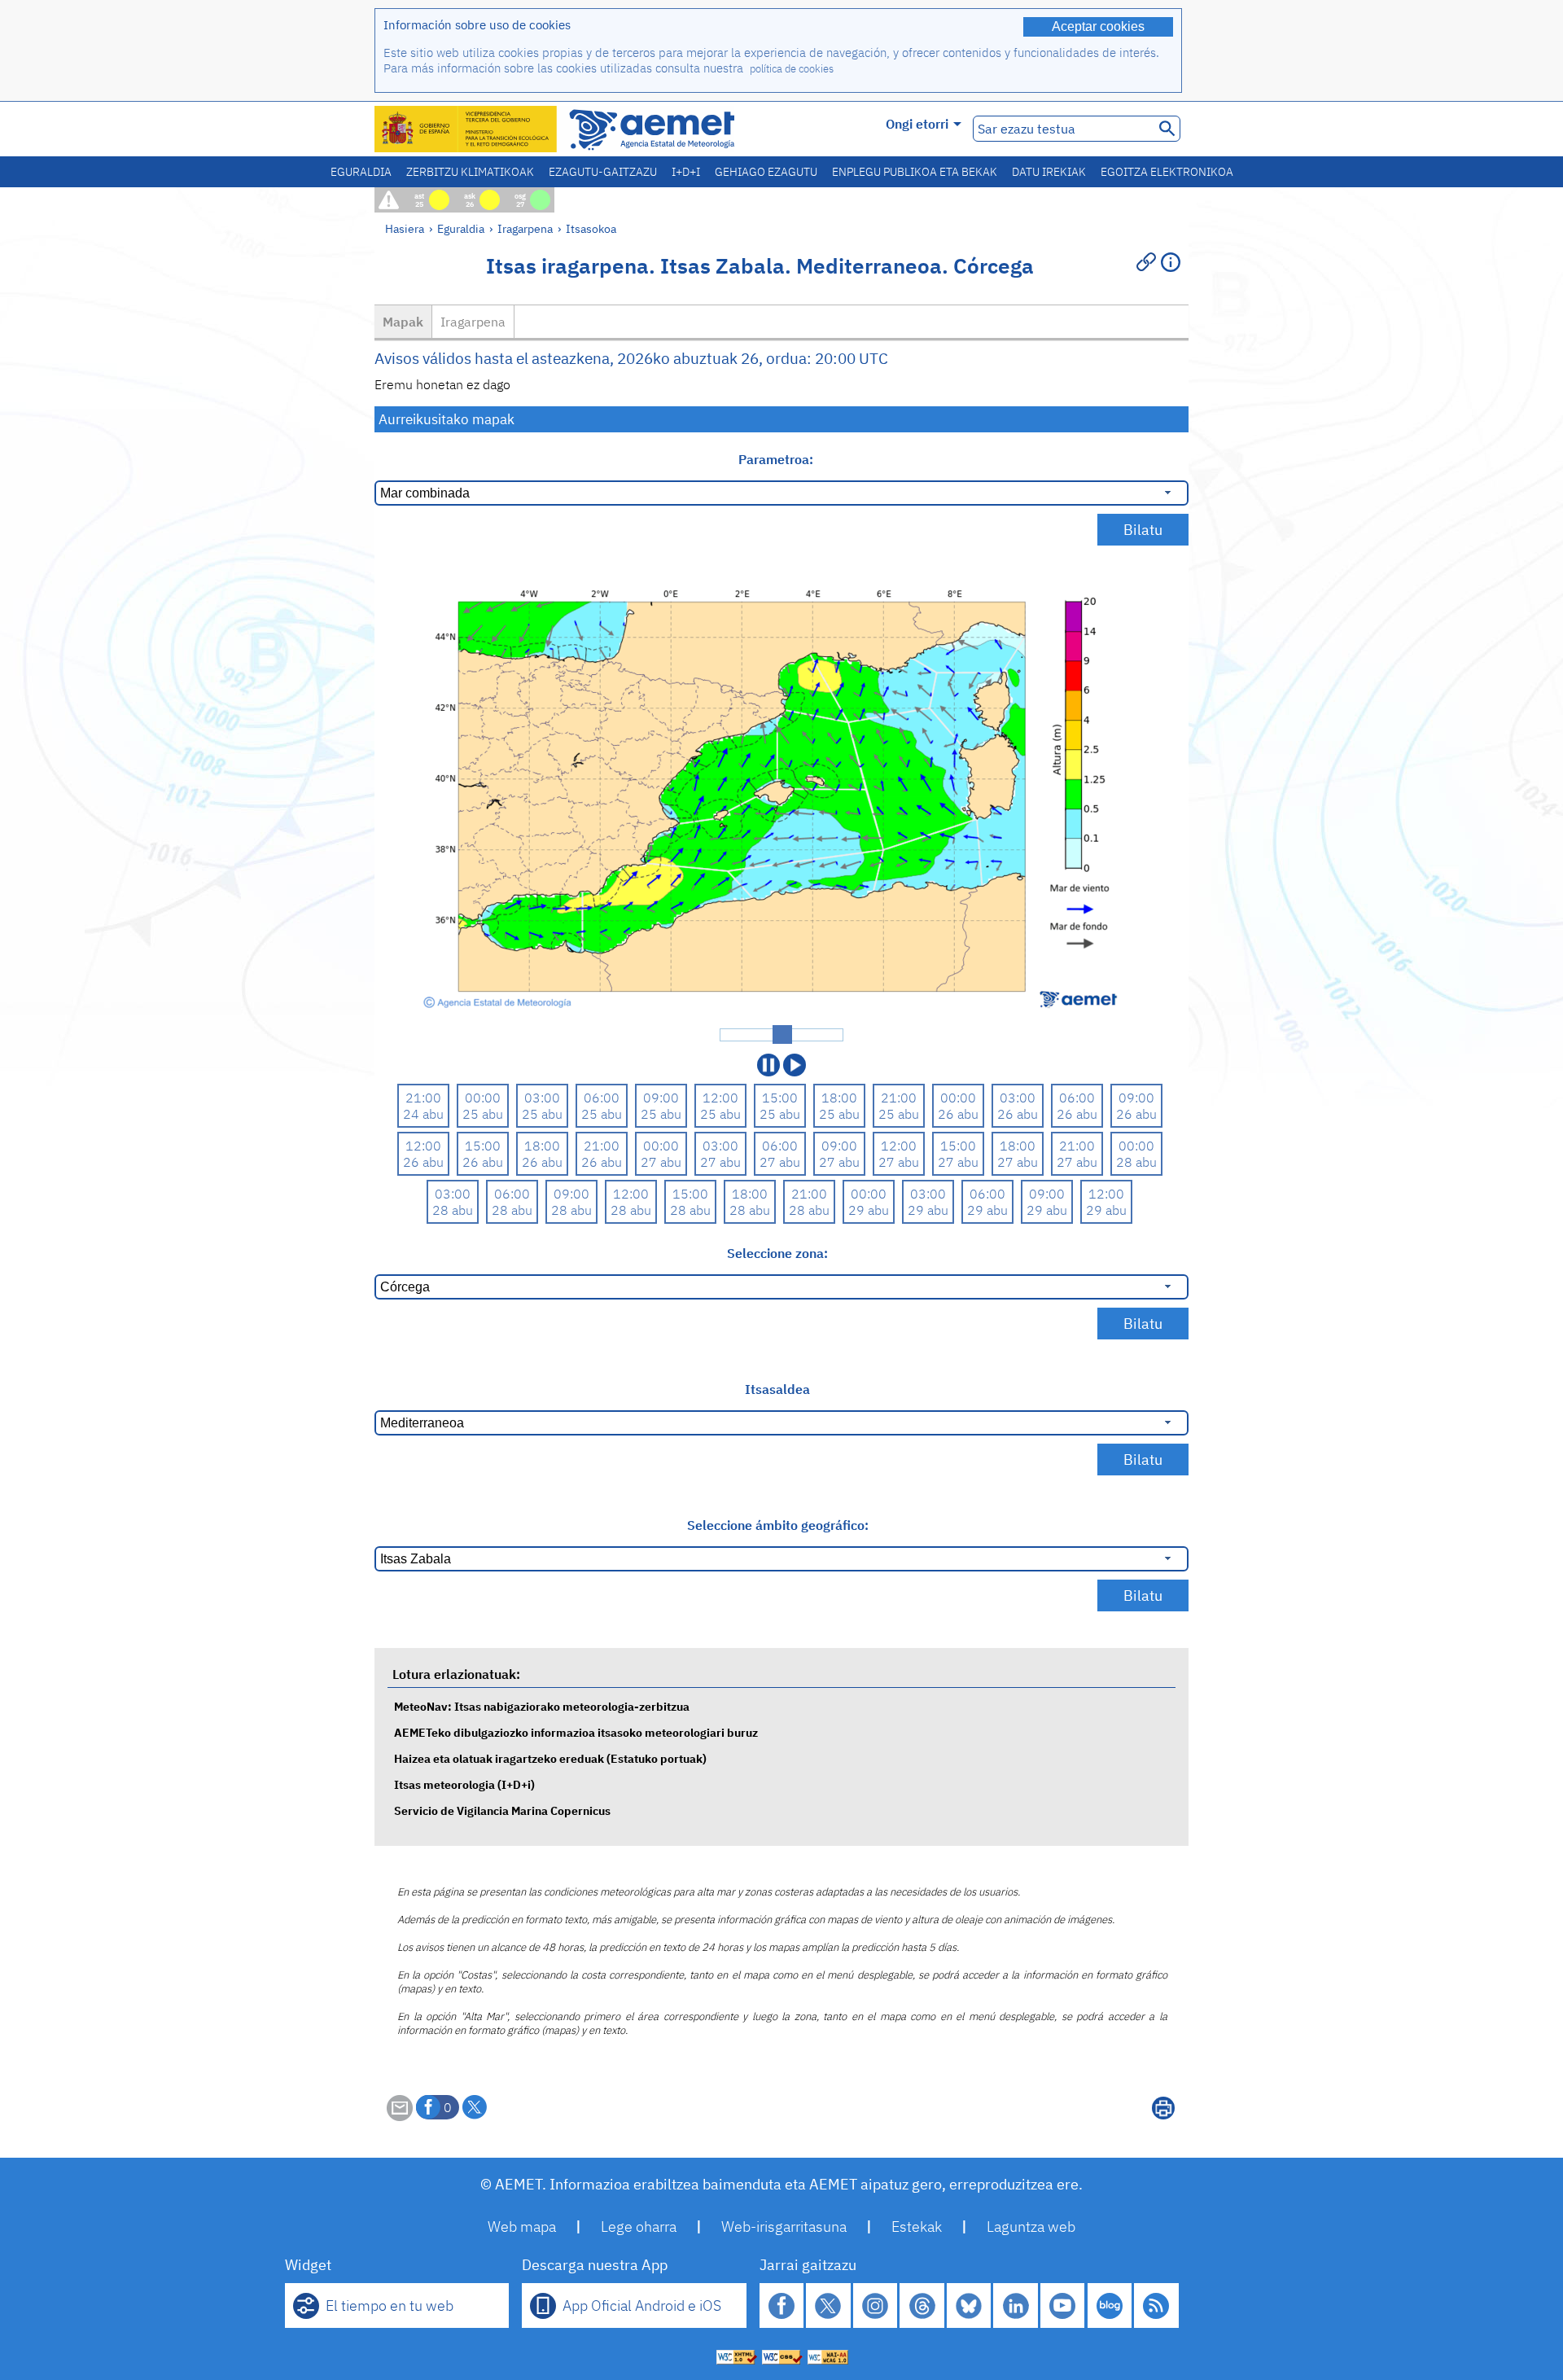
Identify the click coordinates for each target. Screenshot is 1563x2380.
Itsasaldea (777, 1389)
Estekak (917, 2227)
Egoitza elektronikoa (1167, 172)
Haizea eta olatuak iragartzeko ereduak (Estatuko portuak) (550, 1758)
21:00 (423, 1098)
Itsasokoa (591, 228)
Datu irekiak (1049, 172)
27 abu (661, 1162)
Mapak (403, 322)
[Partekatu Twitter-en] (475, 2107)
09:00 (661, 1098)
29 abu (869, 1210)
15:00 (780, 1098)
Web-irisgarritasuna (784, 2227)
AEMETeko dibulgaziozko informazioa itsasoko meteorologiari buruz (576, 1732)
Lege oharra (639, 2227)
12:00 (720, 1098)
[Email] (400, 2116)
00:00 (483, 1098)
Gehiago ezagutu (766, 172)
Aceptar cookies (1098, 26)
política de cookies (792, 69)
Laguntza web (1031, 2227)
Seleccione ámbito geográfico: (778, 1525)
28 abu (1136, 1162)
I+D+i (686, 172)
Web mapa (522, 2227)
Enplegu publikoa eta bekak (915, 172)
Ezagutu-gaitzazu (603, 172)
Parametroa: (777, 459)
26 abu (958, 1114)
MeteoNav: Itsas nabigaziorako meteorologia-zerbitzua (542, 1706)
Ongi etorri (917, 124)
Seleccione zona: (777, 1253)
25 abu (483, 1114)
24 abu (423, 1114)
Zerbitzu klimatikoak (470, 172)
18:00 (839, 1098)
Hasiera (405, 228)
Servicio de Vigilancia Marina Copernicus (502, 1810)
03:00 (542, 1098)
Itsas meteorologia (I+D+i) (464, 1784)
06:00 (602, 1098)
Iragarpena (525, 228)
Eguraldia (361, 172)
